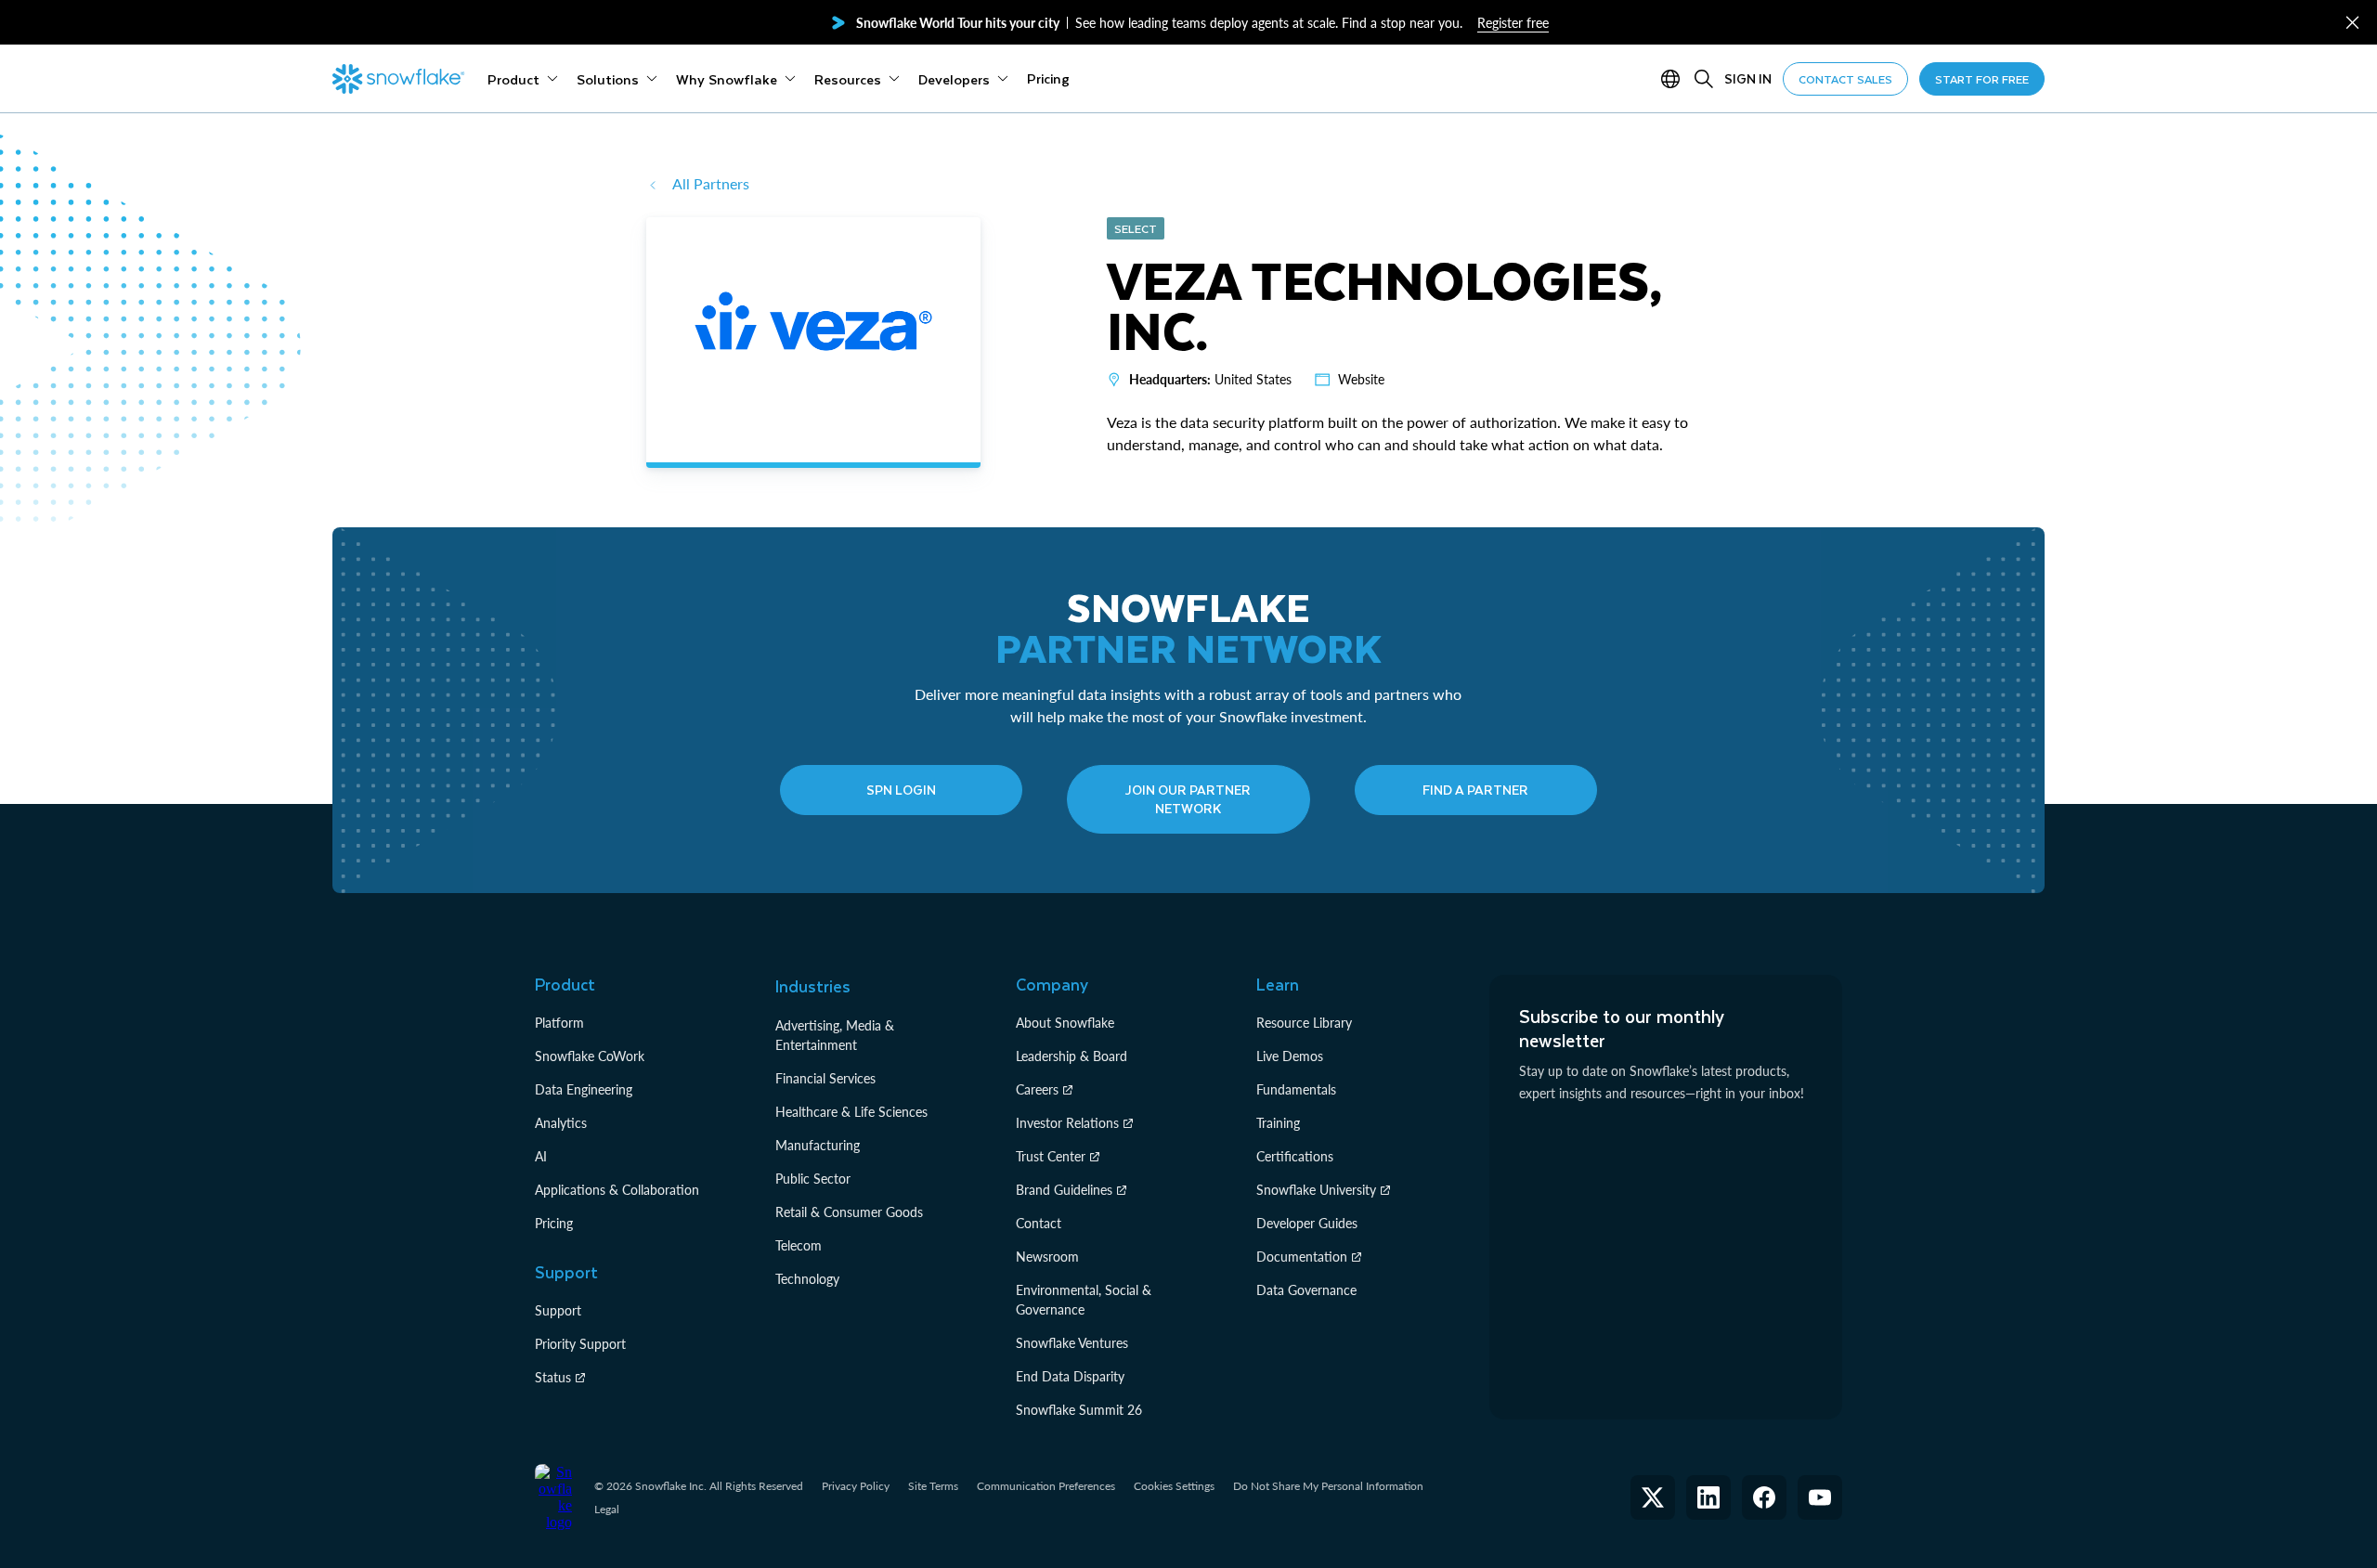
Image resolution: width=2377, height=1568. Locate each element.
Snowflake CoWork (590, 1056)
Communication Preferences (1046, 1486)
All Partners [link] (711, 183)
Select (1136, 228)
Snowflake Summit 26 (1079, 1410)
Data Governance (1306, 1290)
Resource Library (1304, 1023)
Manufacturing (818, 1145)
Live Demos (1290, 1056)
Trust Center (1051, 1156)
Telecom (799, 1245)
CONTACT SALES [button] (1845, 79)
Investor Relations (1067, 1123)
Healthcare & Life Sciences (851, 1112)
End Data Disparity (1070, 1376)
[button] (2352, 23)
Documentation (1302, 1257)
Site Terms (933, 1486)
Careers (1037, 1089)
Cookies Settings (1174, 1486)
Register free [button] (1513, 23)
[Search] (1704, 79)
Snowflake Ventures (1072, 1343)
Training (1278, 1123)
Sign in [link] (1748, 78)
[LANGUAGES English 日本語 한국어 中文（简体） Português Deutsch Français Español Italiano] (1674, 79)
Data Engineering (584, 1089)
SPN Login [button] (901, 790)
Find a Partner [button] (1475, 790)
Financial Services (825, 1078)
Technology (807, 1279)
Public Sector (813, 1179)
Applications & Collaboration (617, 1190)
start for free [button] (1982, 79)
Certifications (1295, 1156)
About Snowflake (1065, 1023)
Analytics (561, 1123)
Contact (1039, 1223)
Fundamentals (1296, 1089)
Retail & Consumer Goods (849, 1212)
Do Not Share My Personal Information (1328, 1486)
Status (553, 1377)
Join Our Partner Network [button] (1188, 799)
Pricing (554, 1223)
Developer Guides (1307, 1223)
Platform (559, 1023)
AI (541, 1156)
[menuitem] (523, 79)
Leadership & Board (1072, 1056)
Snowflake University (1316, 1190)
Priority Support (580, 1344)
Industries (813, 986)
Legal (607, 1509)
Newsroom (1047, 1257)
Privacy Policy (856, 1486)
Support (558, 1310)
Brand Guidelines (1064, 1190)
